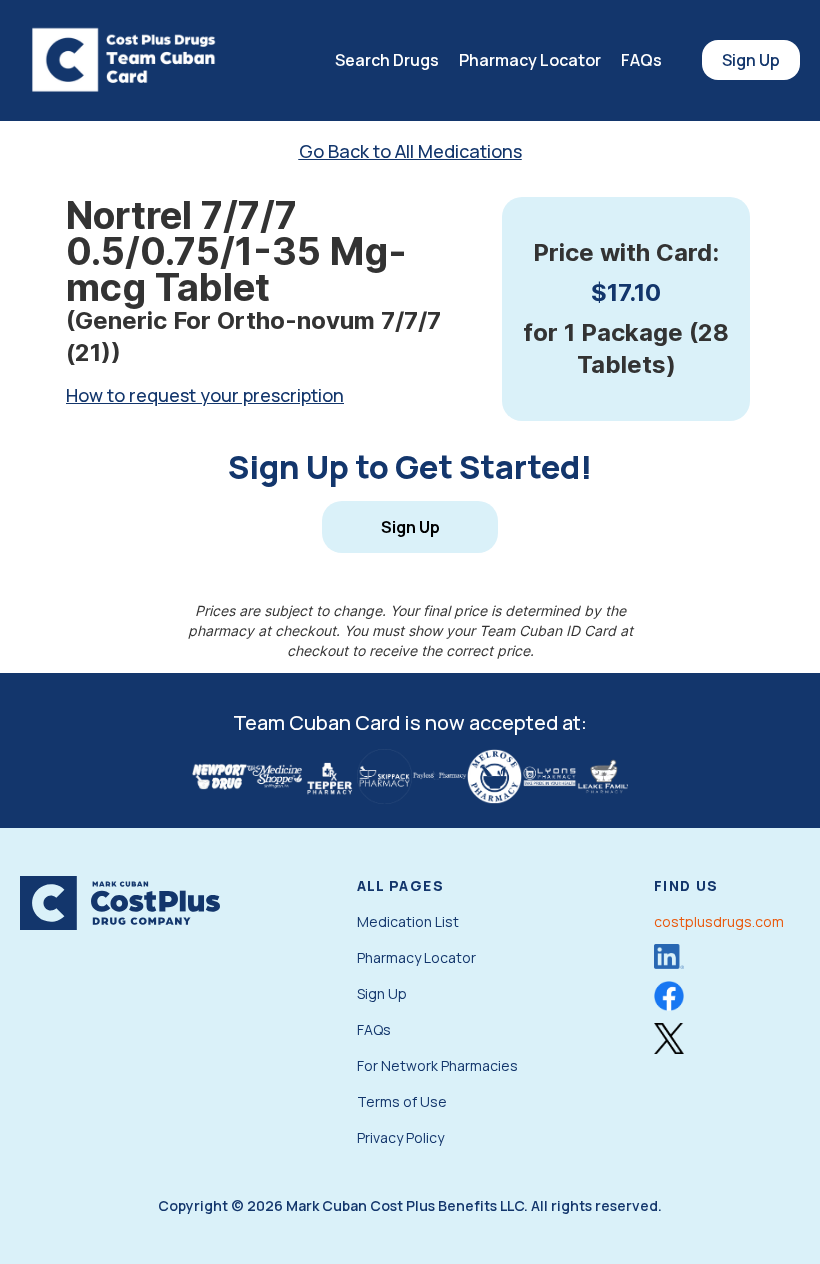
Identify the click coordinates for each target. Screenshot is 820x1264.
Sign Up (751, 60)
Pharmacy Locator (530, 60)
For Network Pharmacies (437, 1065)
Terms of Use (402, 1101)
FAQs (641, 60)
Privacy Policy (400, 1137)
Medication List (408, 921)
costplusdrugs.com (719, 921)
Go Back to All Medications (410, 151)
